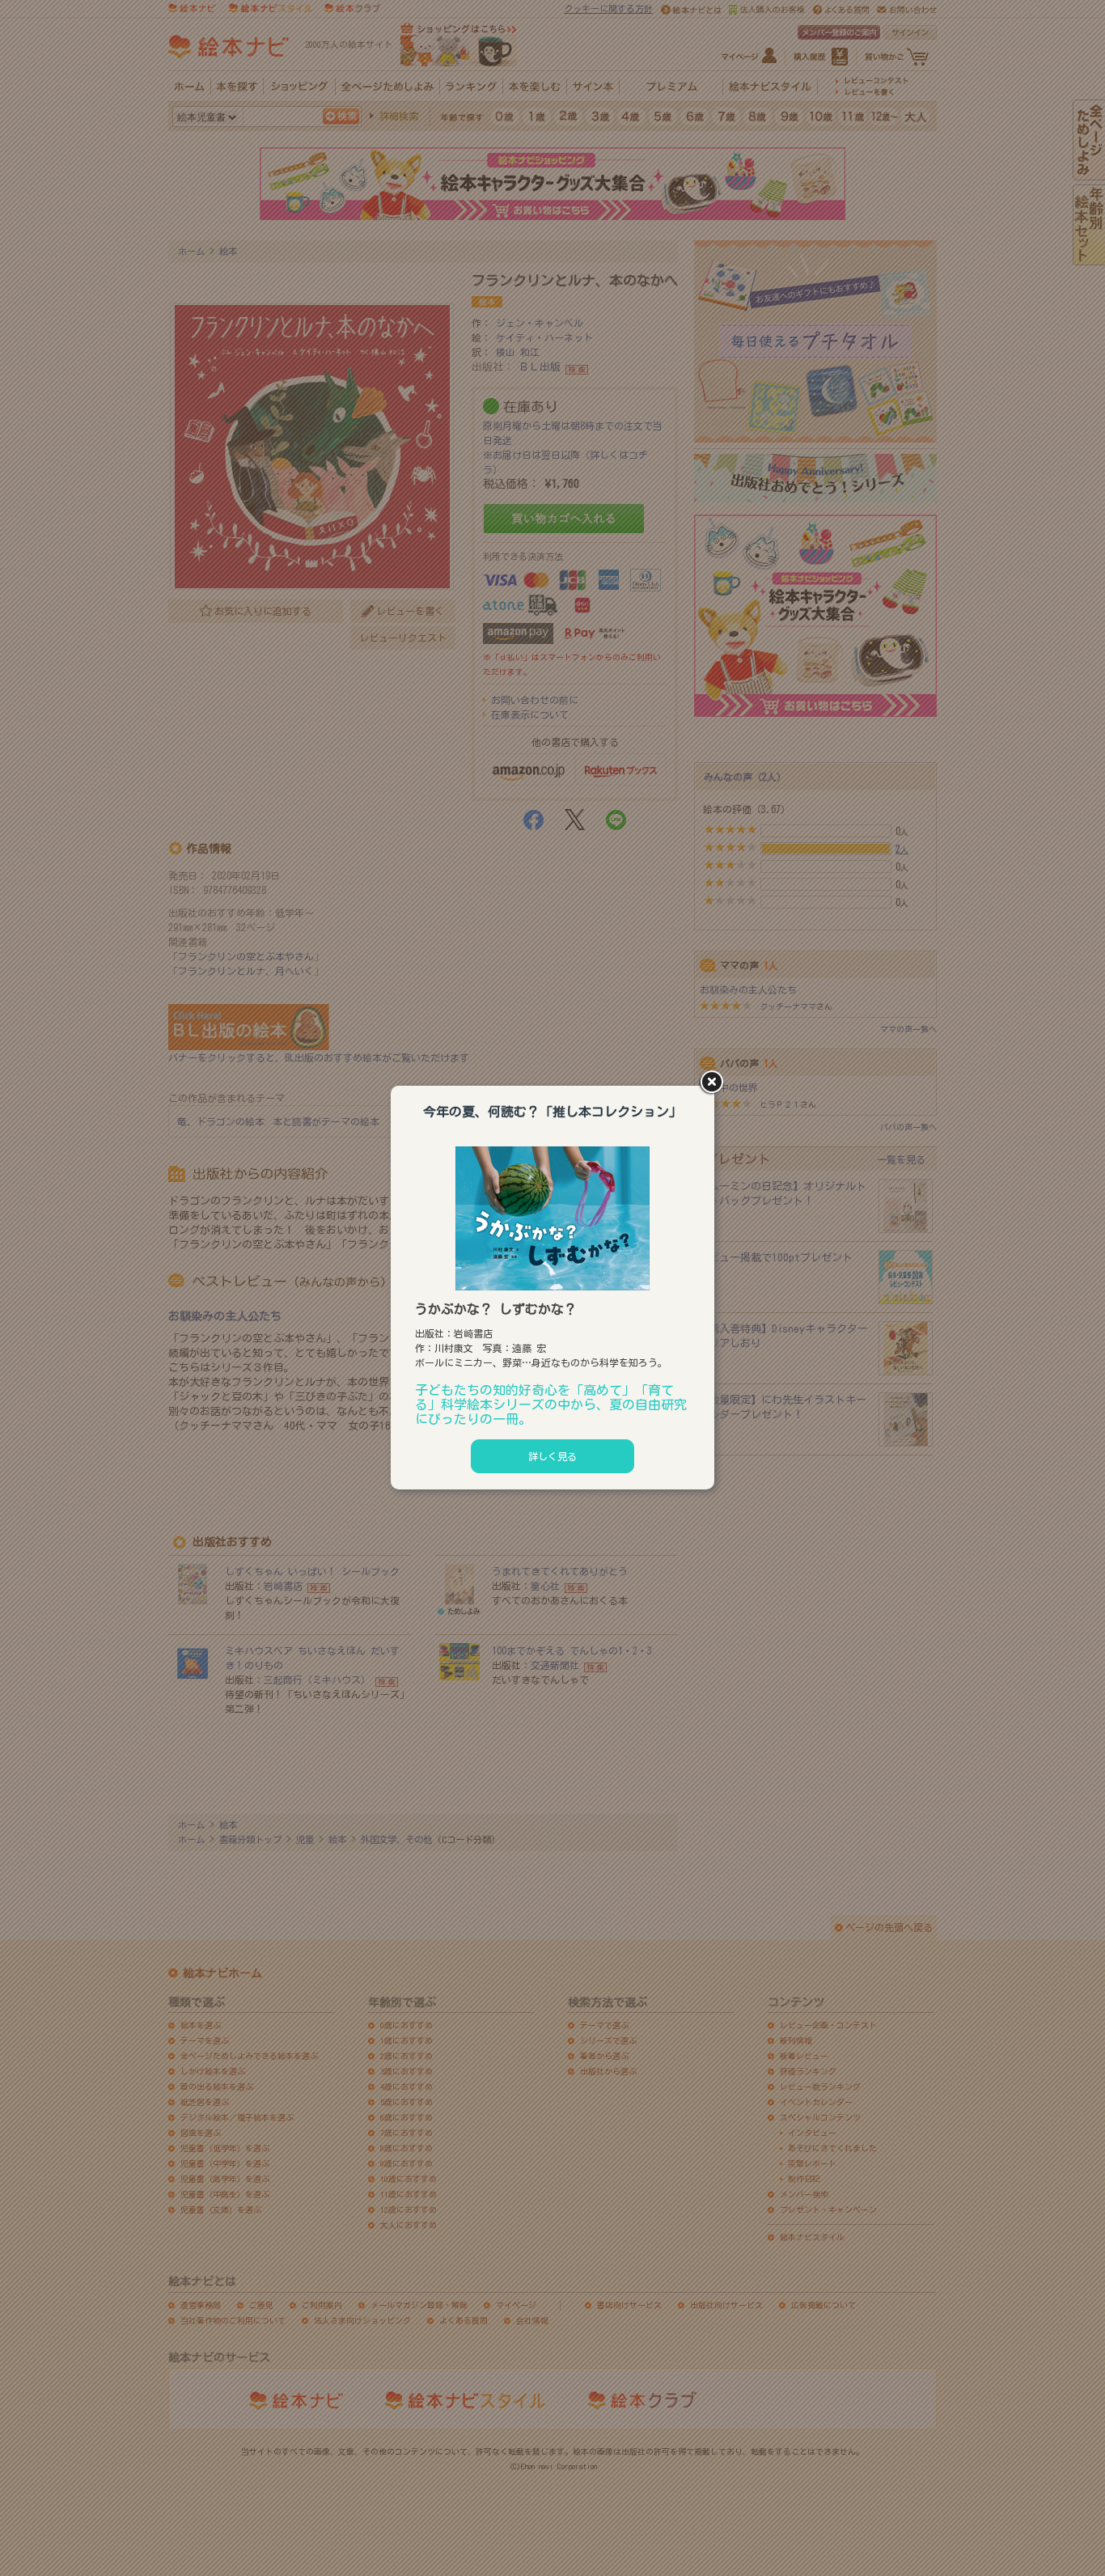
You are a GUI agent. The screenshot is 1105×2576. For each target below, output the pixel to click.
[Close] (714, 1083)
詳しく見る (552, 1456)
